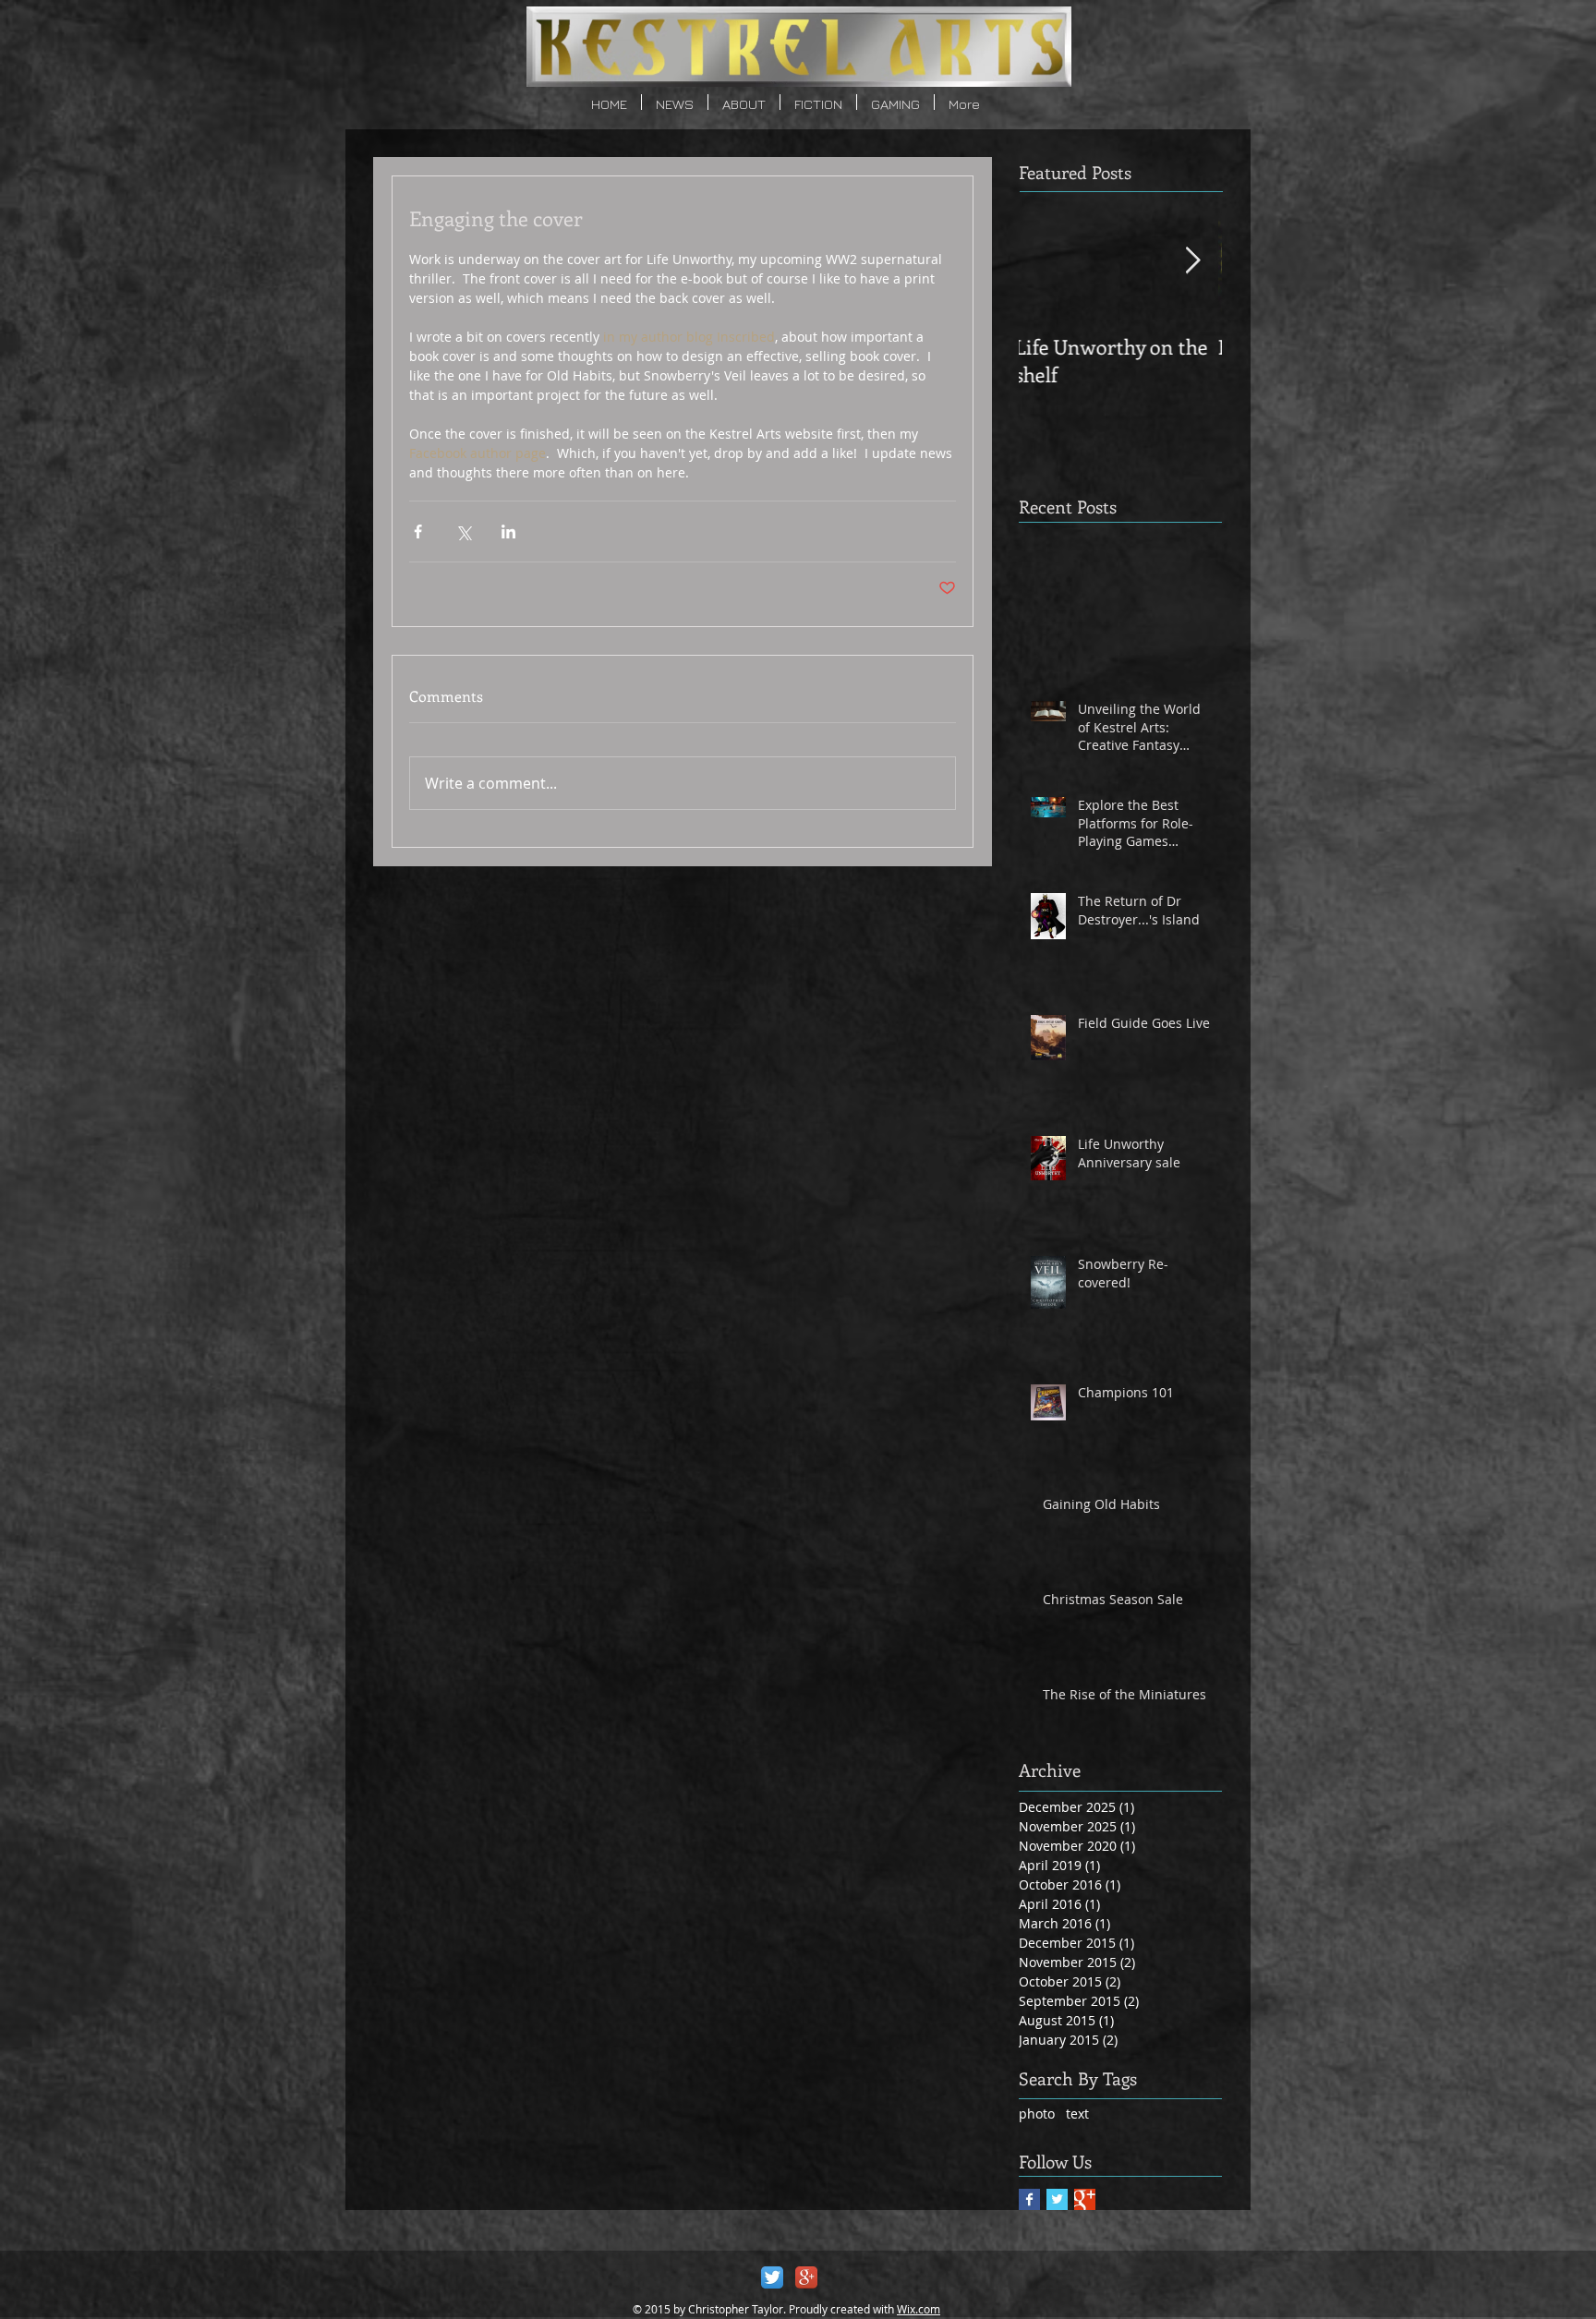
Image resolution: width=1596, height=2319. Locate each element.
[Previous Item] (1048, 261)
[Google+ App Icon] (806, 2277)
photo (1037, 2114)
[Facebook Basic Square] (1029, 2199)
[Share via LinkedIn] (508, 531)
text (1077, 2114)
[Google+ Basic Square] (1085, 2199)
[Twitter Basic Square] (1057, 2199)
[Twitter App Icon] (772, 2277)
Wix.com (919, 2309)
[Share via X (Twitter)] (463, 531)
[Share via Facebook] (418, 531)
